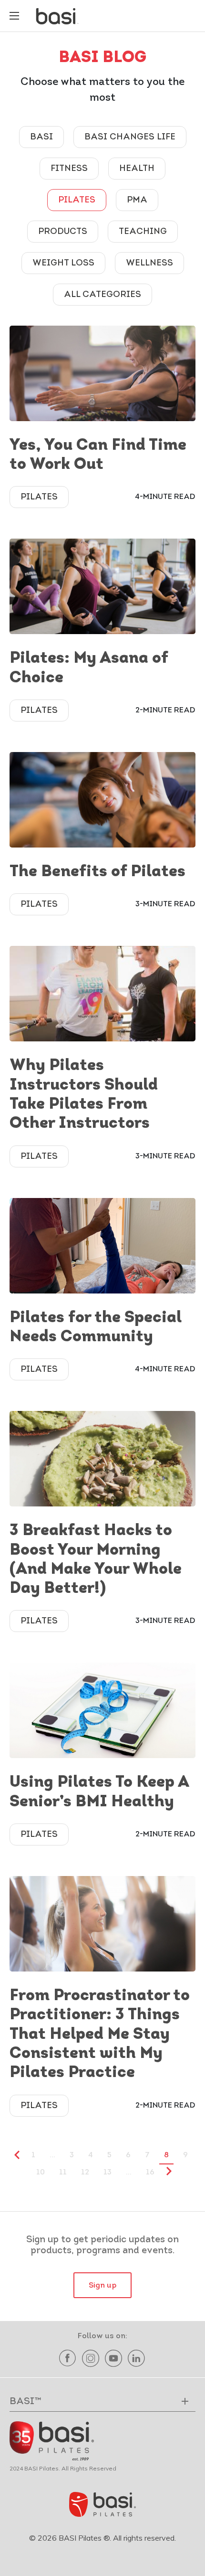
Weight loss (63, 264)
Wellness (149, 264)
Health (137, 169)
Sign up (102, 2286)
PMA (137, 201)
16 (150, 2173)
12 (85, 2173)
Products (63, 232)
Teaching (143, 232)
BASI (41, 138)
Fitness (69, 169)
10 (41, 2173)
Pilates (77, 201)
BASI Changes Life (130, 138)
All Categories (102, 295)
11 (63, 2173)
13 (108, 2173)
